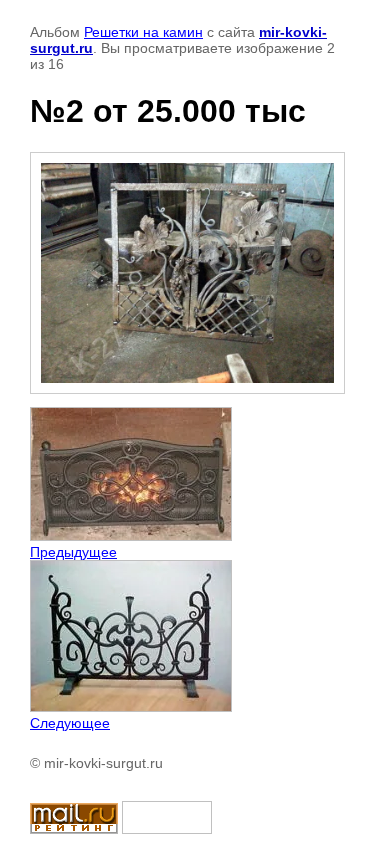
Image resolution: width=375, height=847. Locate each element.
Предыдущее (73, 552)
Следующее (70, 723)
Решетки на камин (143, 32)
